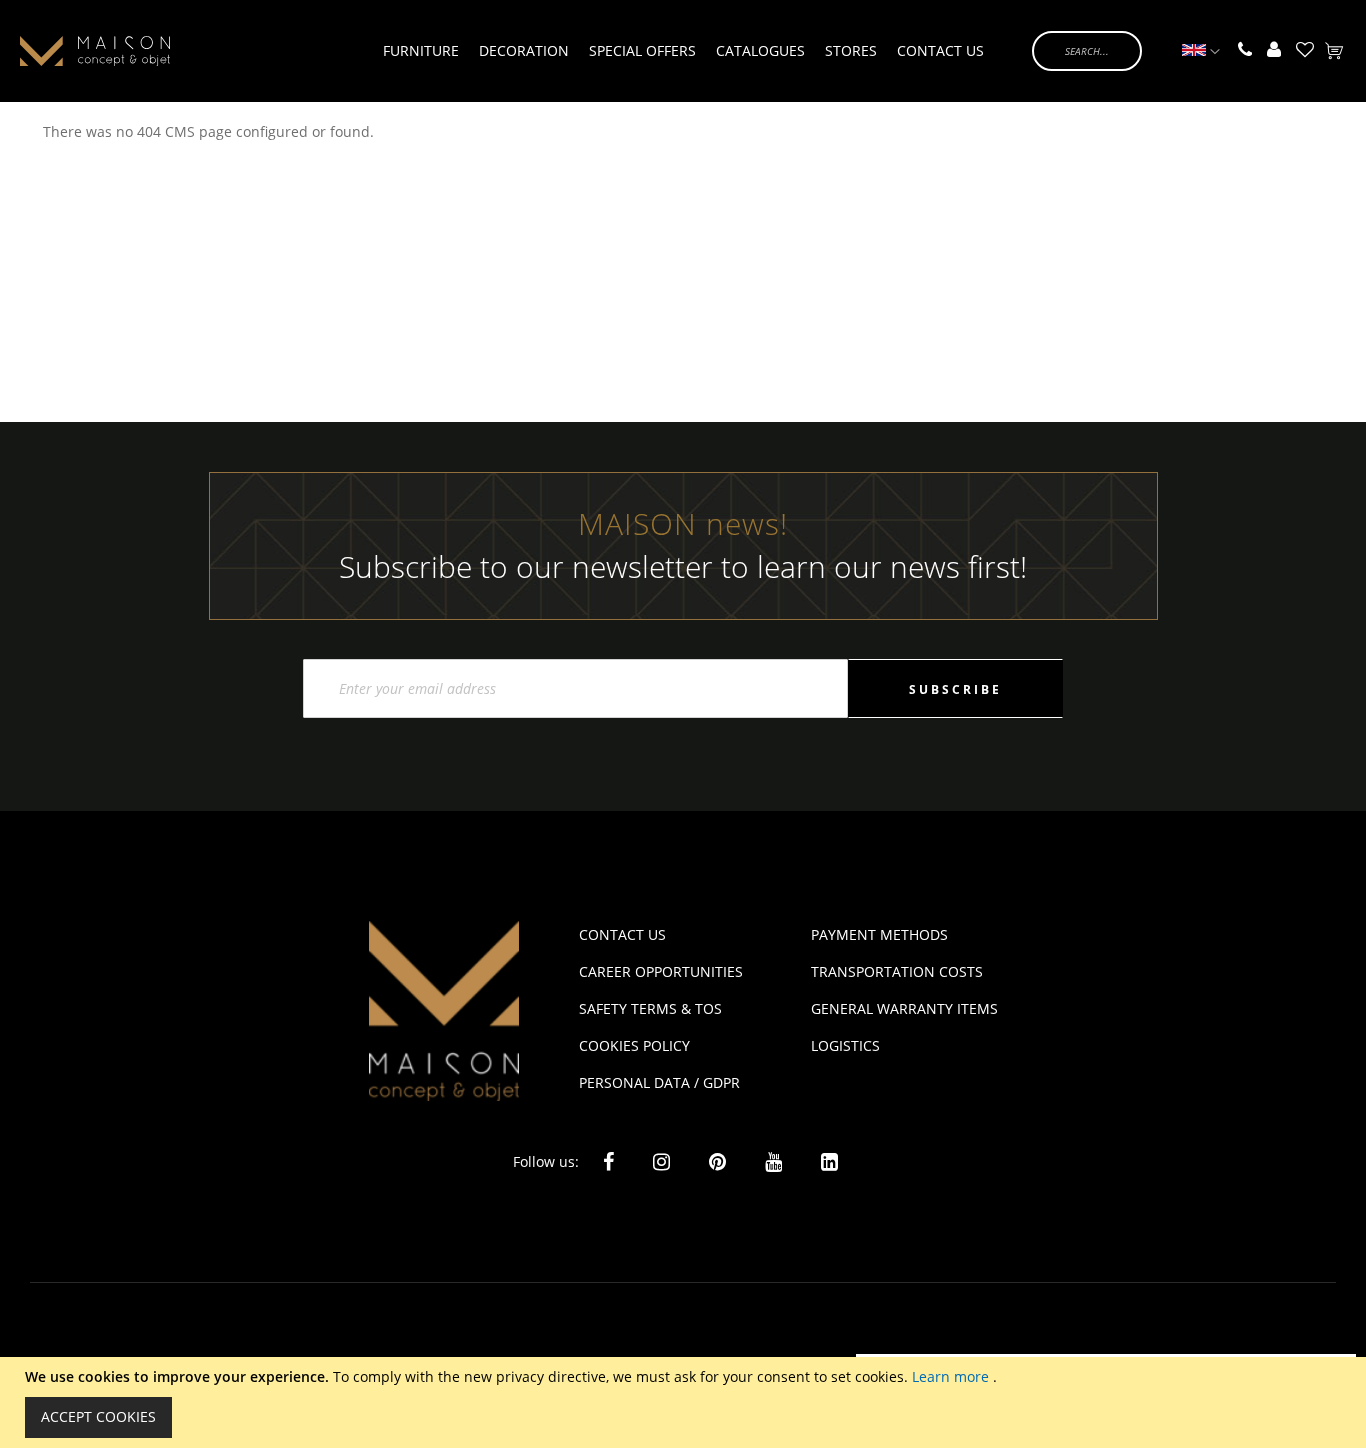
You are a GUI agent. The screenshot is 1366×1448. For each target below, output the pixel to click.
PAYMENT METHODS (879, 934)
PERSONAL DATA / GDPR (659, 1082)
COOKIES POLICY (634, 1045)
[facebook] (608, 1161)
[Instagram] (661, 1161)
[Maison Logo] (95, 51)
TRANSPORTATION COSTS (897, 971)
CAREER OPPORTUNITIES (661, 971)
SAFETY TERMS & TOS (650, 1008)
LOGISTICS (845, 1045)
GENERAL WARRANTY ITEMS (904, 1008)
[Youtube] (773, 1160)
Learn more (952, 1376)
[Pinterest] (717, 1161)
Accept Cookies (98, 1416)
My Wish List (1305, 50)
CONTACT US (622, 934)
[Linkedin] (829, 1160)
